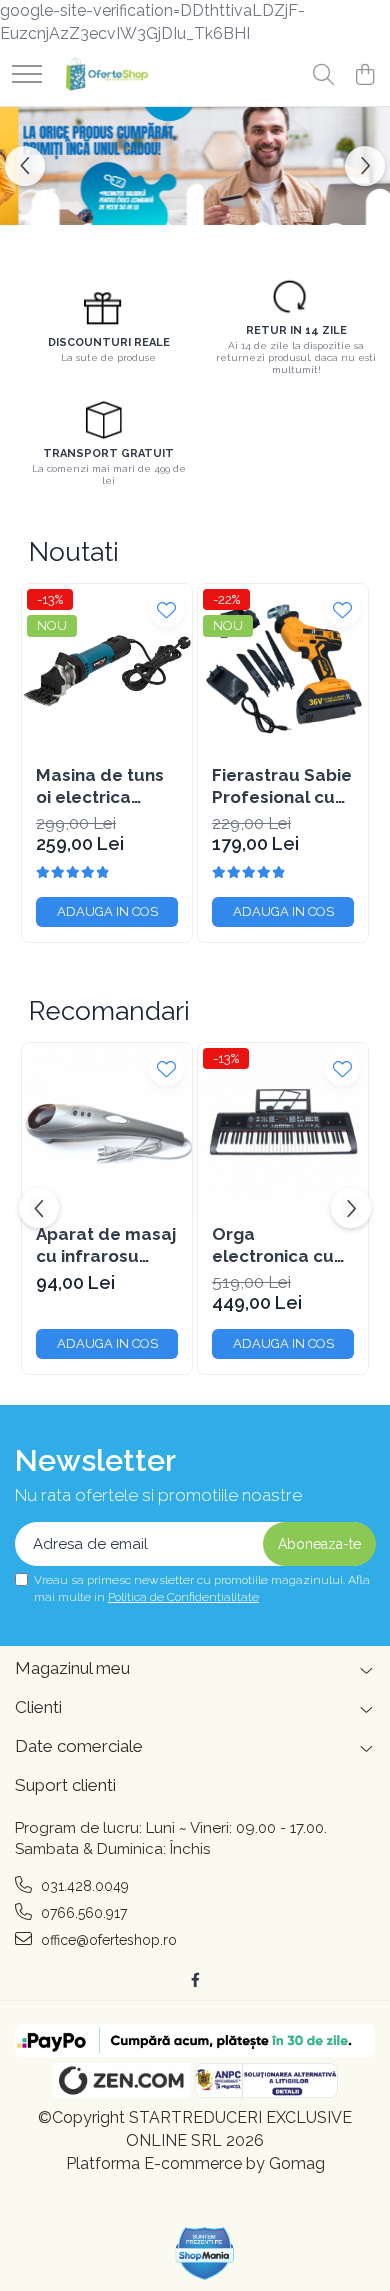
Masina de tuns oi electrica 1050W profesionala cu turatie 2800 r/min (103, 786)
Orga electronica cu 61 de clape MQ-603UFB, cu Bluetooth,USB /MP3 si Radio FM (281, 1245)
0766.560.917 (82, 1913)
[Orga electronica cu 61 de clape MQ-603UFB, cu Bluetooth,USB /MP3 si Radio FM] (283, 1128)
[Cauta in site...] (323, 76)
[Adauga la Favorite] (166, 609)
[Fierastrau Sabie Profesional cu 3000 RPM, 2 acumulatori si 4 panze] (283, 669)
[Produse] (27, 75)
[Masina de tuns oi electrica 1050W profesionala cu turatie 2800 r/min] (107, 669)
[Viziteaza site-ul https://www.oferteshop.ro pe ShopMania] (205, 2253)
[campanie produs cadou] (195, 166)
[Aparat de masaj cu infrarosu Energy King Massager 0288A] (107, 1128)
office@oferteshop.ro (107, 1940)
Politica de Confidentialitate (183, 1597)
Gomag (295, 2163)
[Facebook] (195, 1980)
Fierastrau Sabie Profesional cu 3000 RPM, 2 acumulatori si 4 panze (282, 786)
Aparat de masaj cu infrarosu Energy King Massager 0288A (107, 1245)
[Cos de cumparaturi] (364, 76)
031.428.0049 (83, 1886)
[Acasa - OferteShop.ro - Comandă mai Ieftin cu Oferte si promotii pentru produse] (102, 76)
